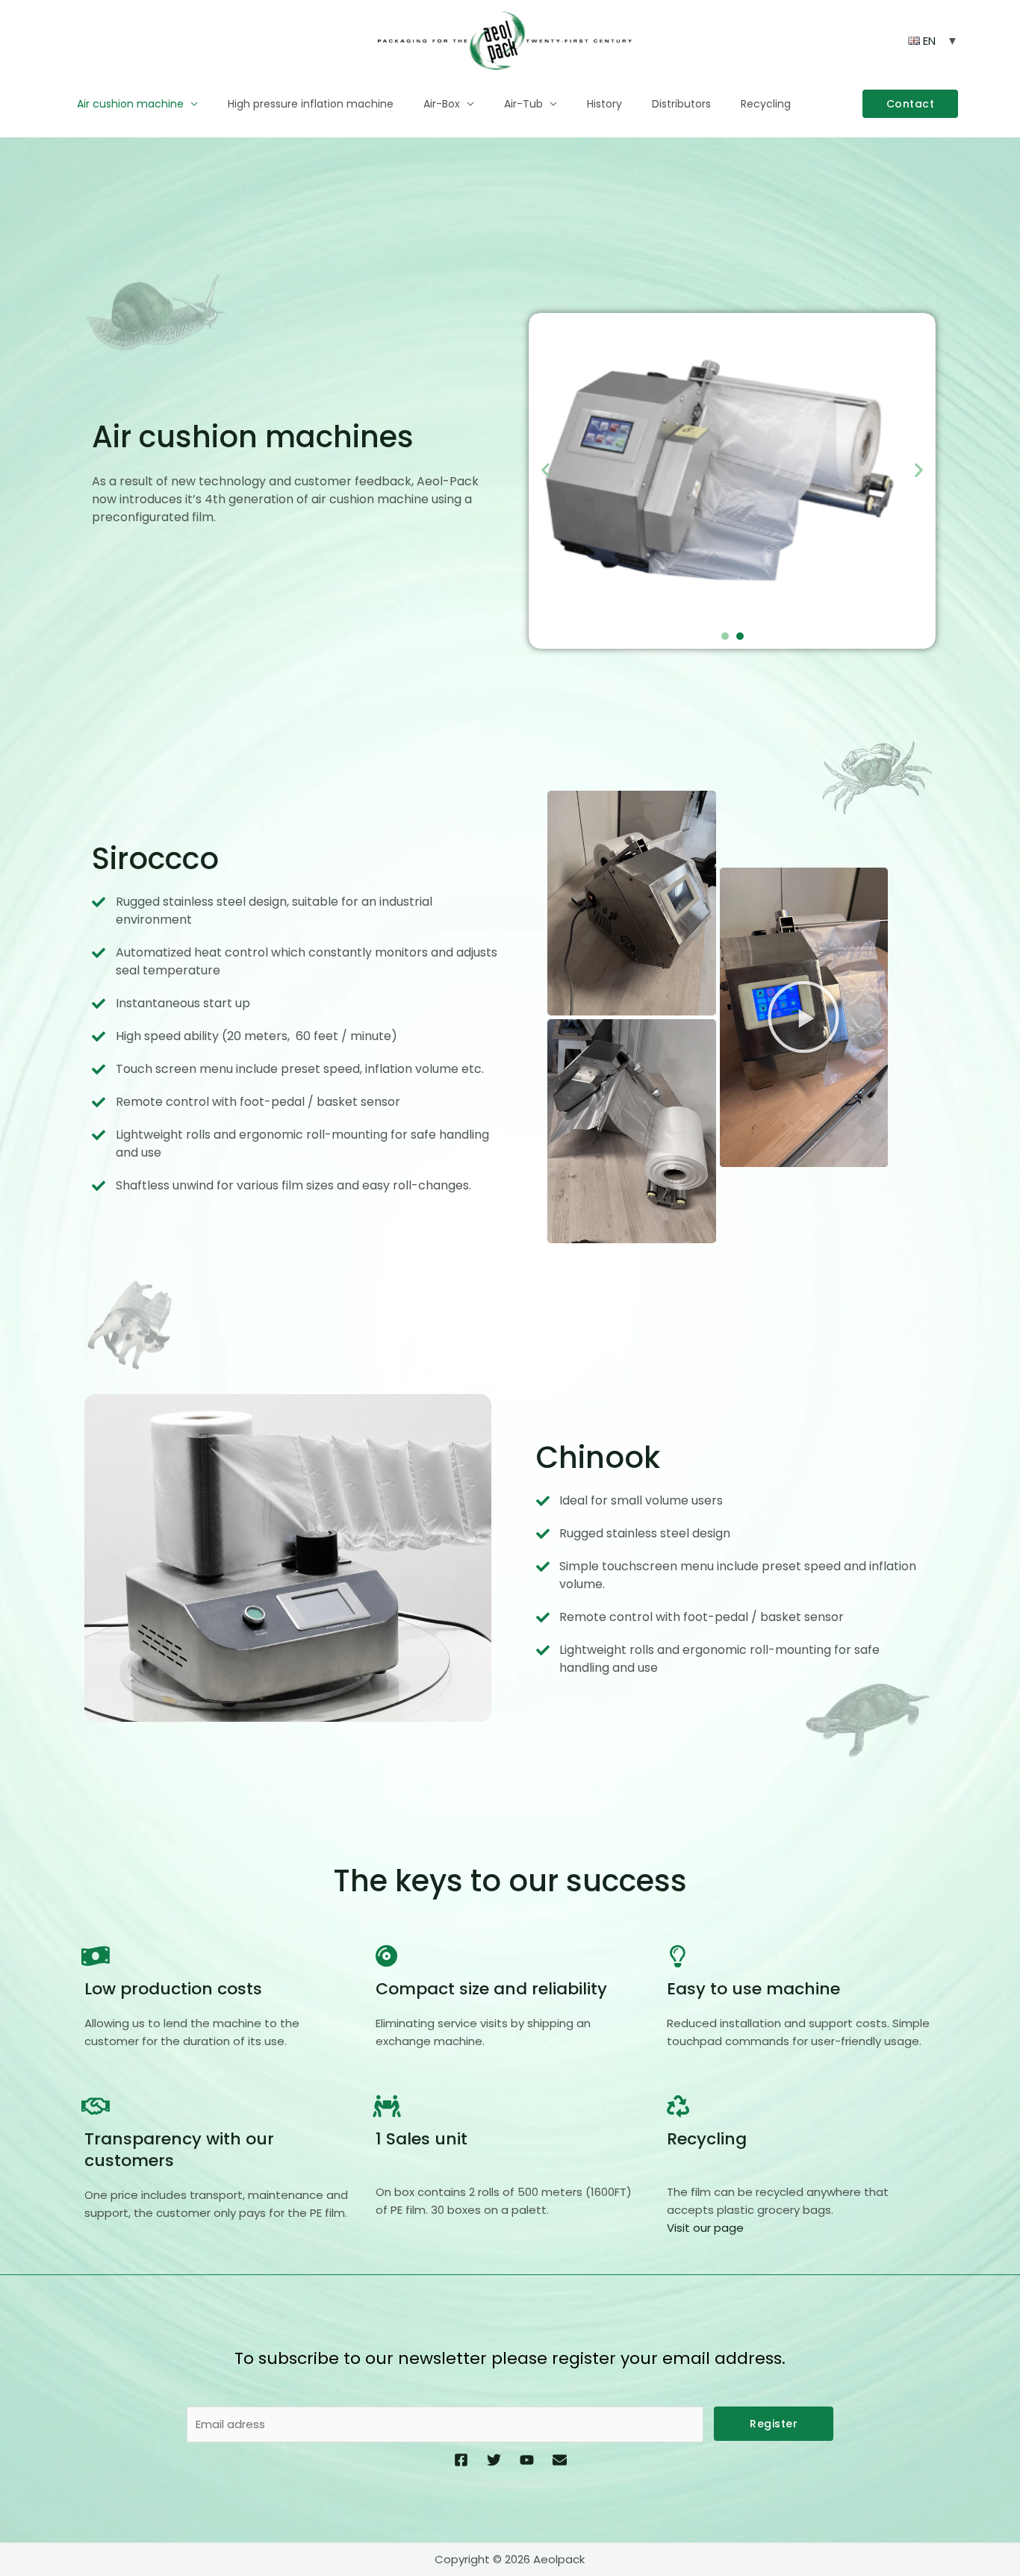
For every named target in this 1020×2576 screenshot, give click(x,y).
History (604, 104)
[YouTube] (527, 2460)
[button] (911, 104)
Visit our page (705, 2228)
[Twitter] (494, 2460)
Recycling (766, 104)
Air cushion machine (130, 104)
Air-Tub (523, 104)
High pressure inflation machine (311, 104)
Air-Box (442, 104)
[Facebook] (461, 2460)
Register (774, 2424)
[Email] (560, 2460)
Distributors (681, 104)
